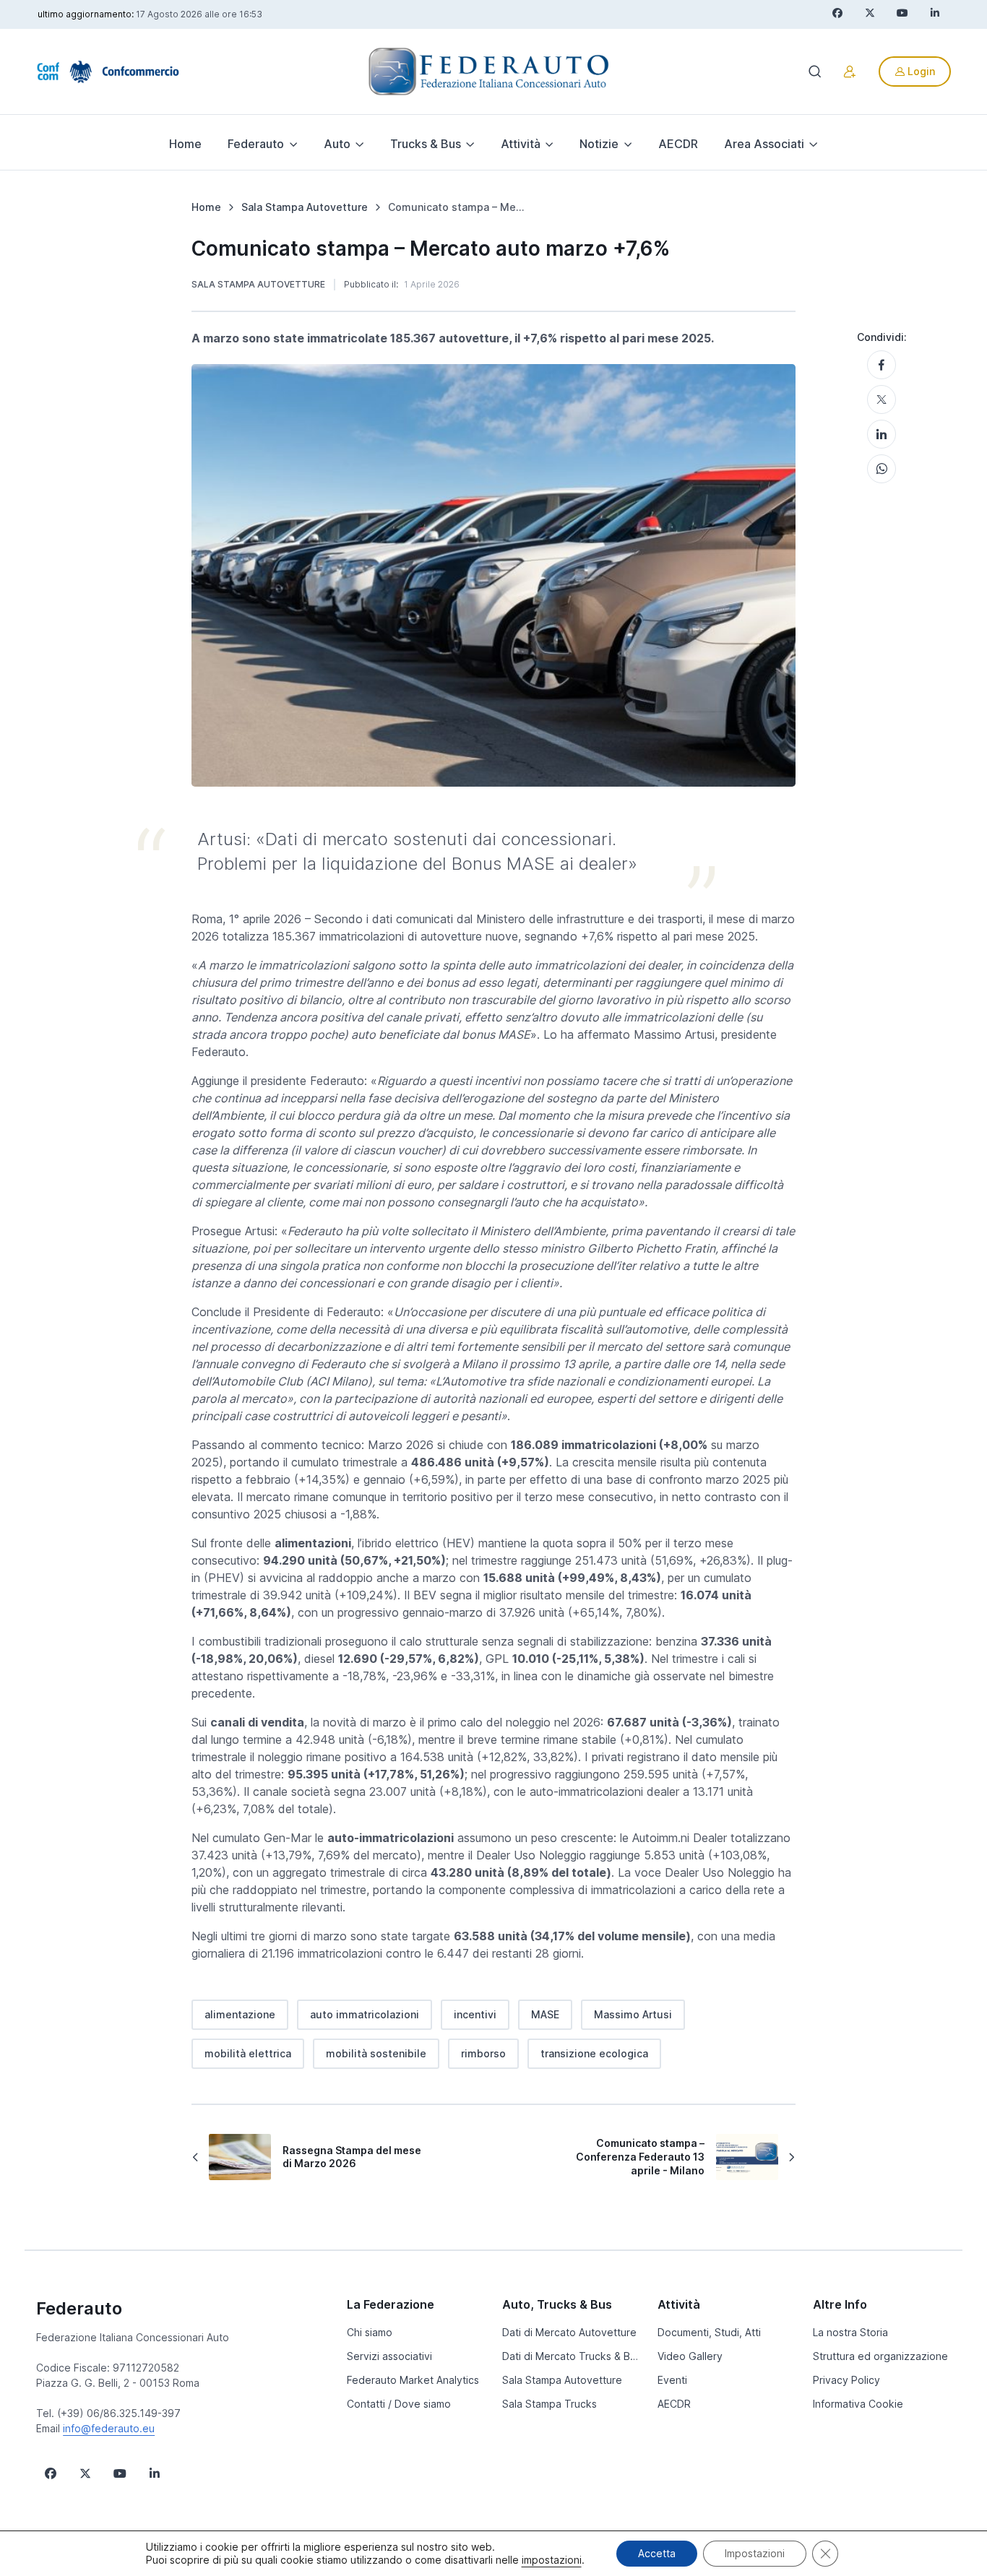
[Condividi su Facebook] (882, 365)
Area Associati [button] (764, 144)
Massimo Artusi (633, 2014)
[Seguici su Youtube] (120, 2473)
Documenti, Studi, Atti (709, 2332)
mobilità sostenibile (376, 2053)
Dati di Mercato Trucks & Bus (571, 2356)
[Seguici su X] (85, 2473)
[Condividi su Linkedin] (882, 434)
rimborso (483, 2053)
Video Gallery (690, 2356)
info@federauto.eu (109, 2428)
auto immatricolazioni (365, 2014)
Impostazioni (755, 2553)
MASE (545, 2014)
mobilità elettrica (248, 2053)
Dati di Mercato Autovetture (569, 2332)
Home (185, 144)
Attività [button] (521, 144)
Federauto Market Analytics (413, 2380)
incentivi (475, 2014)
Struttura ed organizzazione (880, 2356)
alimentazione (240, 2014)
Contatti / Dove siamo (399, 2404)
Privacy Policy (846, 2380)
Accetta (657, 2553)
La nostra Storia (850, 2332)
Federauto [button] (256, 144)
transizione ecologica (594, 2053)
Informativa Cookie (858, 2404)
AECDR (678, 144)
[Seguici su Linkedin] (155, 2473)
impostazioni (552, 2560)
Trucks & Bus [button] (426, 144)
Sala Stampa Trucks (549, 2404)
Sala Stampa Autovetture (258, 284)
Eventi (672, 2380)
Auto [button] (337, 144)
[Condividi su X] (882, 399)
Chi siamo (370, 2332)
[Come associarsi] (850, 72)
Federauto (79, 2308)
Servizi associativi (389, 2356)
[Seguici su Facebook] (51, 2473)
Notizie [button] (599, 144)
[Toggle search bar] (815, 72)
